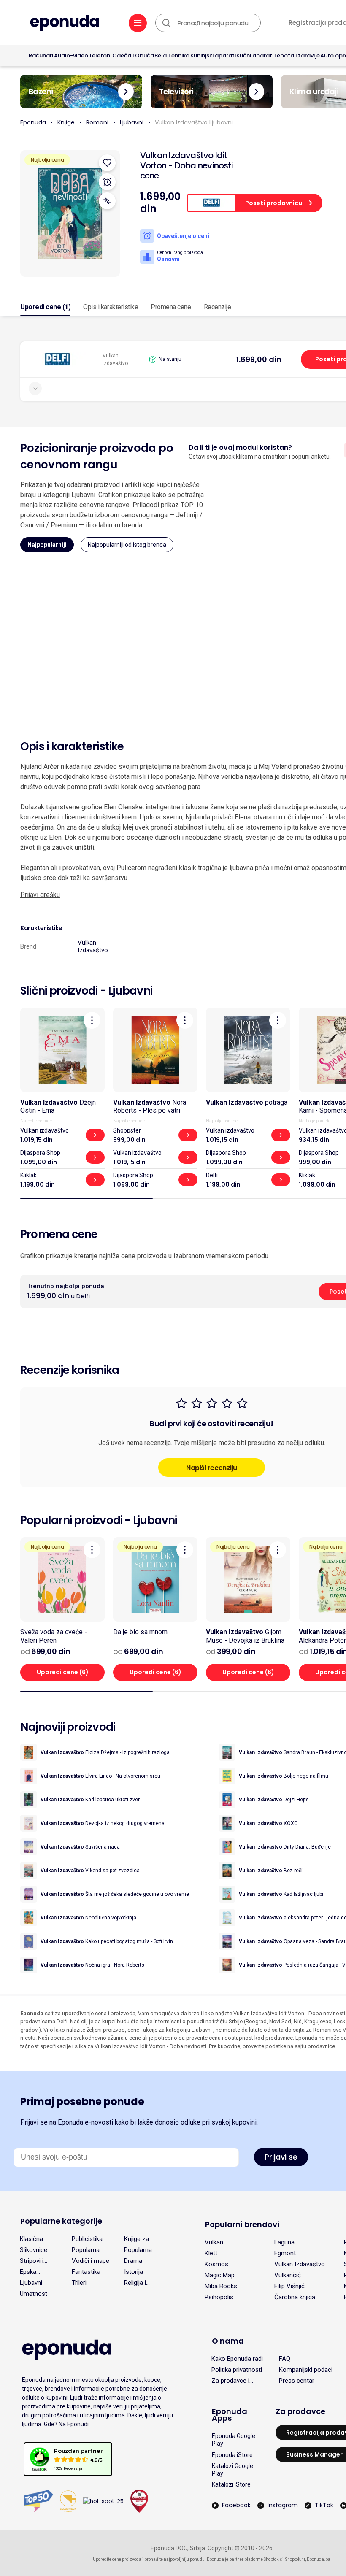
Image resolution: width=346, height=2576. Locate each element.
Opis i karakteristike (111, 307)
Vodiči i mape (91, 2261)
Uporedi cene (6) (63, 1672)
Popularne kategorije (61, 2221)
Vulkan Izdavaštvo (93, 946)
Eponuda (33, 122)
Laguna (284, 2242)
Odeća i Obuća (133, 55)
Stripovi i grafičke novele (32, 2261)
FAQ (285, 2359)
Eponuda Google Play (234, 2440)
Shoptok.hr (295, 2559)
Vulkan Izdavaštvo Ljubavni (194, 122)
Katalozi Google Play (232, 2470)
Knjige (66, 122)
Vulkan (214, 2242)
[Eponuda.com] (65, 24)
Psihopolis (219, 2297)
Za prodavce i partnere (230, 2381)
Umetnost (34, 2294)
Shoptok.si (274, 2559)
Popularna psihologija (139, 2250)
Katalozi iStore (231, 2484)
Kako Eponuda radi (237, 2359)
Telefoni (100, 55)
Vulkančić (288, 2275)
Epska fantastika (34, 2272)
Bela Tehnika (172, 55)
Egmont (285, 2253)
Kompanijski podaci (306, 2370)
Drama (133, 2261)
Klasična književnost (35, 2239)
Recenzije (218, 307)
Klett (211, 2253)
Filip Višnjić (289, 2286)
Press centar (297, 2381)
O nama (228, 2341)
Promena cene (171, 307)
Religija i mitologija (138, 2283)
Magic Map (220, 2275)
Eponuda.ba (319, 2559)
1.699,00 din (259, 359)
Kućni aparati (255, 55)
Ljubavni (132, 122)
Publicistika (87, 2239)
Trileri (79, 2283)
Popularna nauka (86, 2250)
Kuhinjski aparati (213, 55)
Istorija (134, 2272)
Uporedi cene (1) (45, 307)
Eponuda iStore (232, 2455)
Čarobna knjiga (295, 2297)
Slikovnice (34, 2250)
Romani (97, 122)
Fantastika (86, 2272)
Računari (41, 55)
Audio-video (71, 55)
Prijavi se (281, 2157)
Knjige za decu (137, 2239)
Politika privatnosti (237, 2370)
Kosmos (216, 2264)
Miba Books (221, 2286)
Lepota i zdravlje (297, 55)
